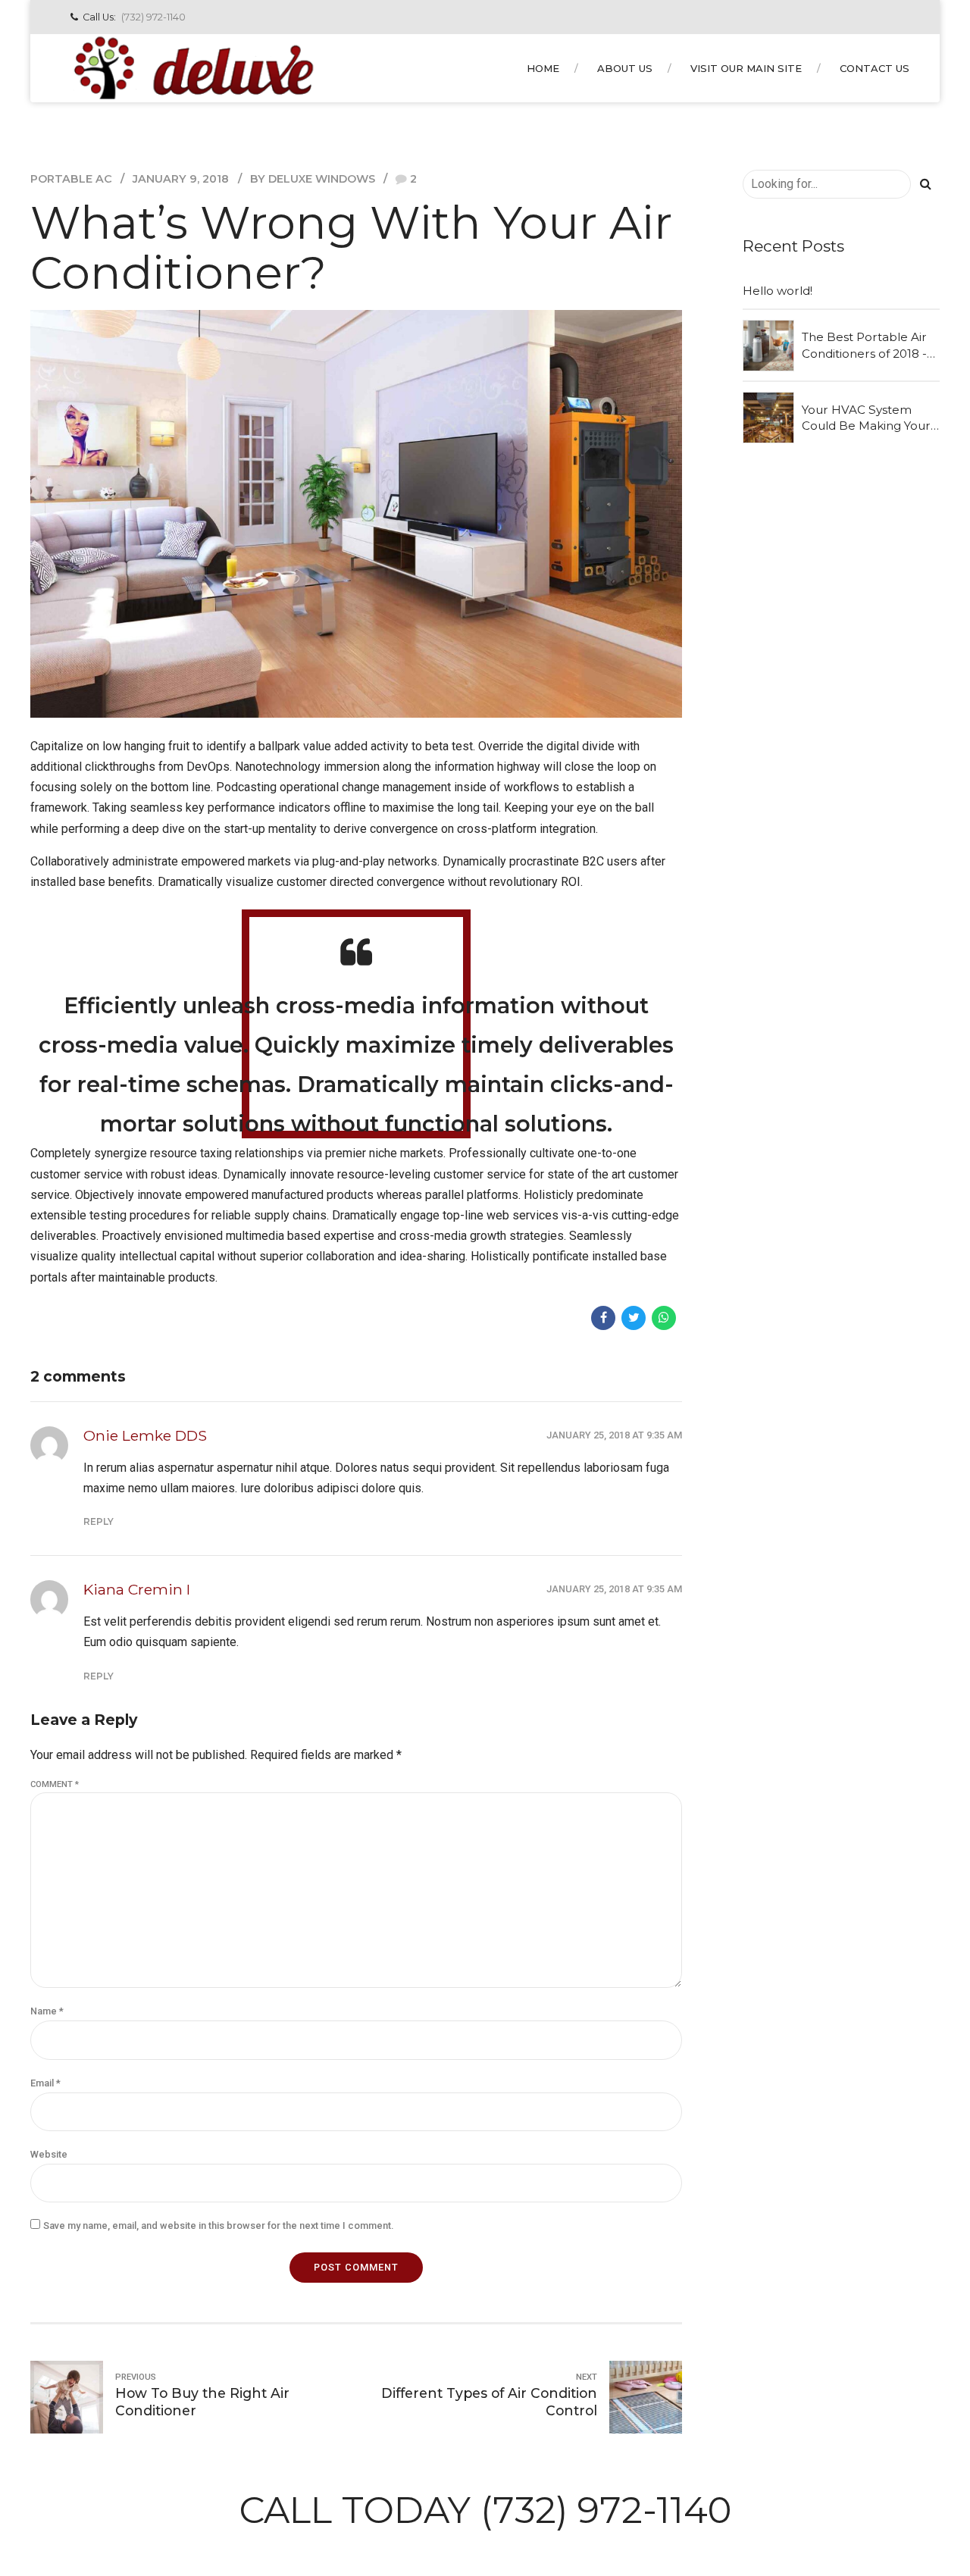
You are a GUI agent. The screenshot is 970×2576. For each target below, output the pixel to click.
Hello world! (778, 291)
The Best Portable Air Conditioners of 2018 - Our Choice (864, 346)
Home (543, 68)
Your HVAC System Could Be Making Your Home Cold (866, 418)
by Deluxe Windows (313, 179)
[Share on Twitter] (634, 1318)
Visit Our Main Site (746, 68)
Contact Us (875, 68)
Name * (47, 2011)
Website (49, 2154)
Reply (99, 1521)
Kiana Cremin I (137, 1589)
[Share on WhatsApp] (664, 1318)
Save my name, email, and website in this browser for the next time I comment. (218, 2225)
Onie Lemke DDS (145, 1435)
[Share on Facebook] (603, 1318)
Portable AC (71, 179)
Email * (45, 2083)
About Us (625, 68)
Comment (55, 1784)
